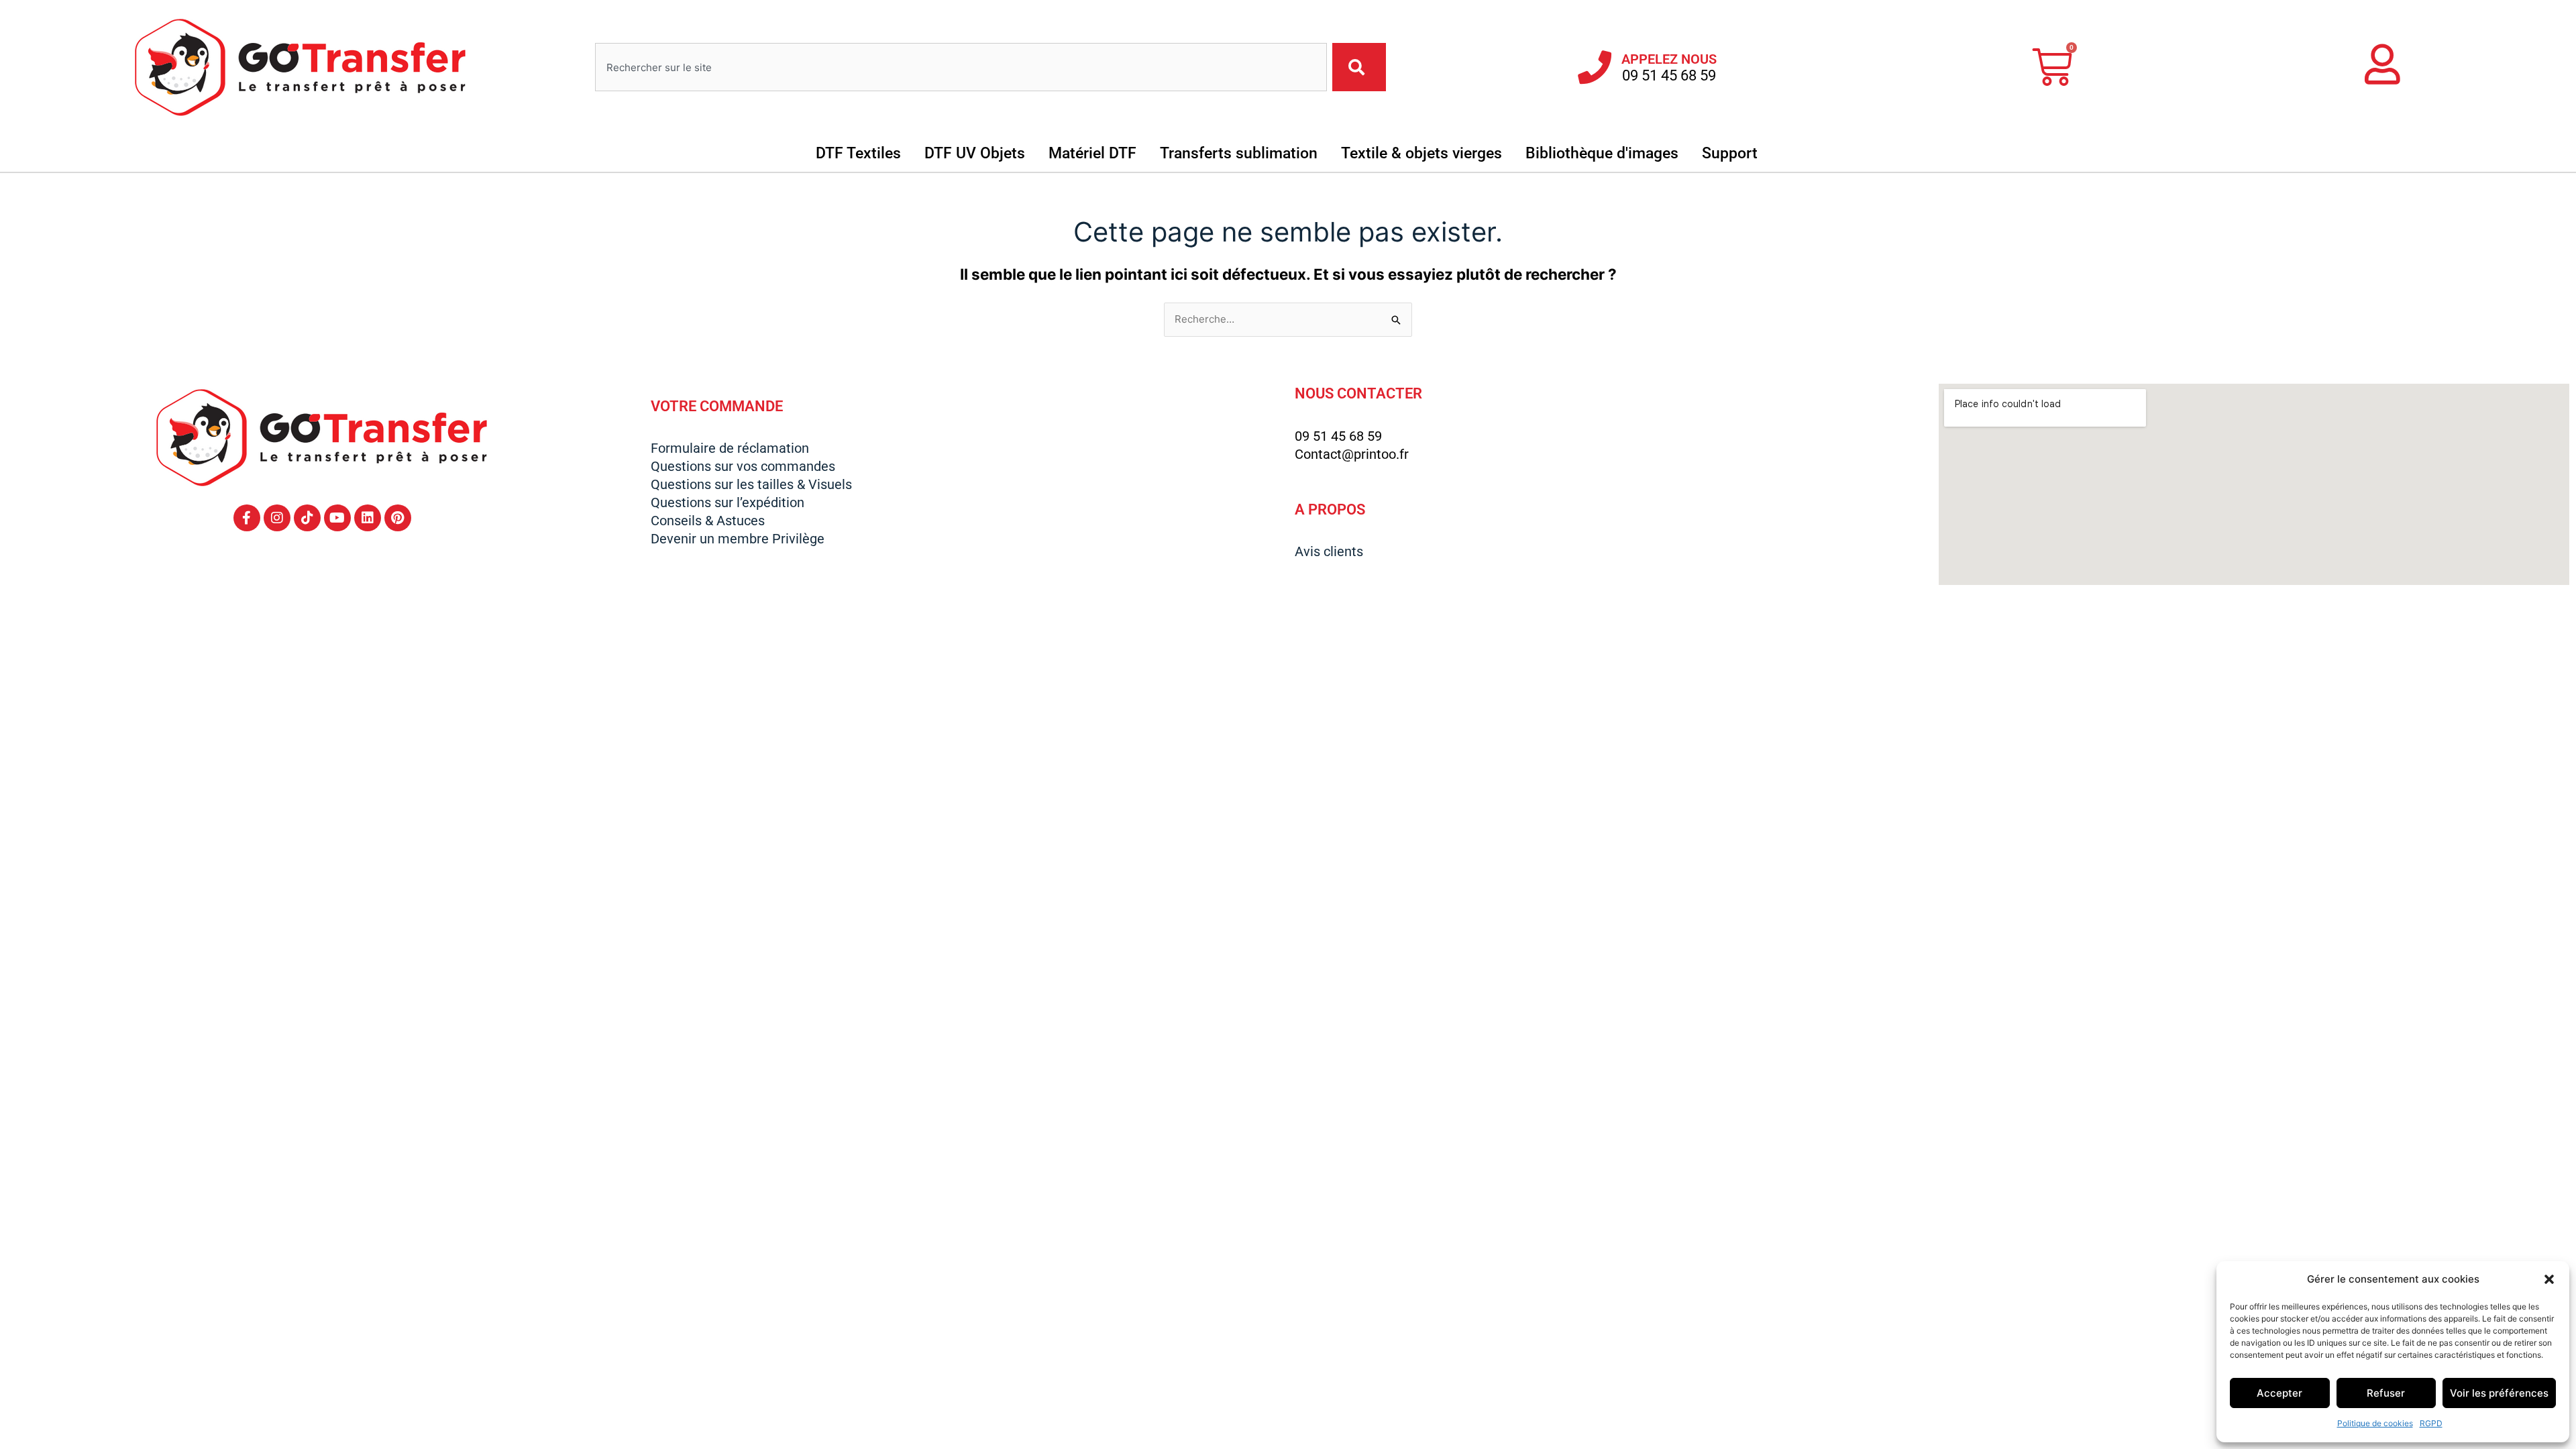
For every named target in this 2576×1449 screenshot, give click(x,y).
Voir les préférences (2499, 1393)
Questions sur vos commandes (743, 466)
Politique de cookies (2375, 1423)
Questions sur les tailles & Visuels (751, 484)
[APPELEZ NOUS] (1595, 67)
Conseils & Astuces (708, 521)
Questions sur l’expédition (728, 502)
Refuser (2386, 1393)
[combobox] (961, 67)
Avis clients (1329, 551)
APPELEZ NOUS (1669, 59)
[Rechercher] (1359, 67)
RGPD (2431, 1423)
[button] (2549, 1279)
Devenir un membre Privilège (738, 539)
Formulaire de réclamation (730, 448)
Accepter (2279, 1393)
